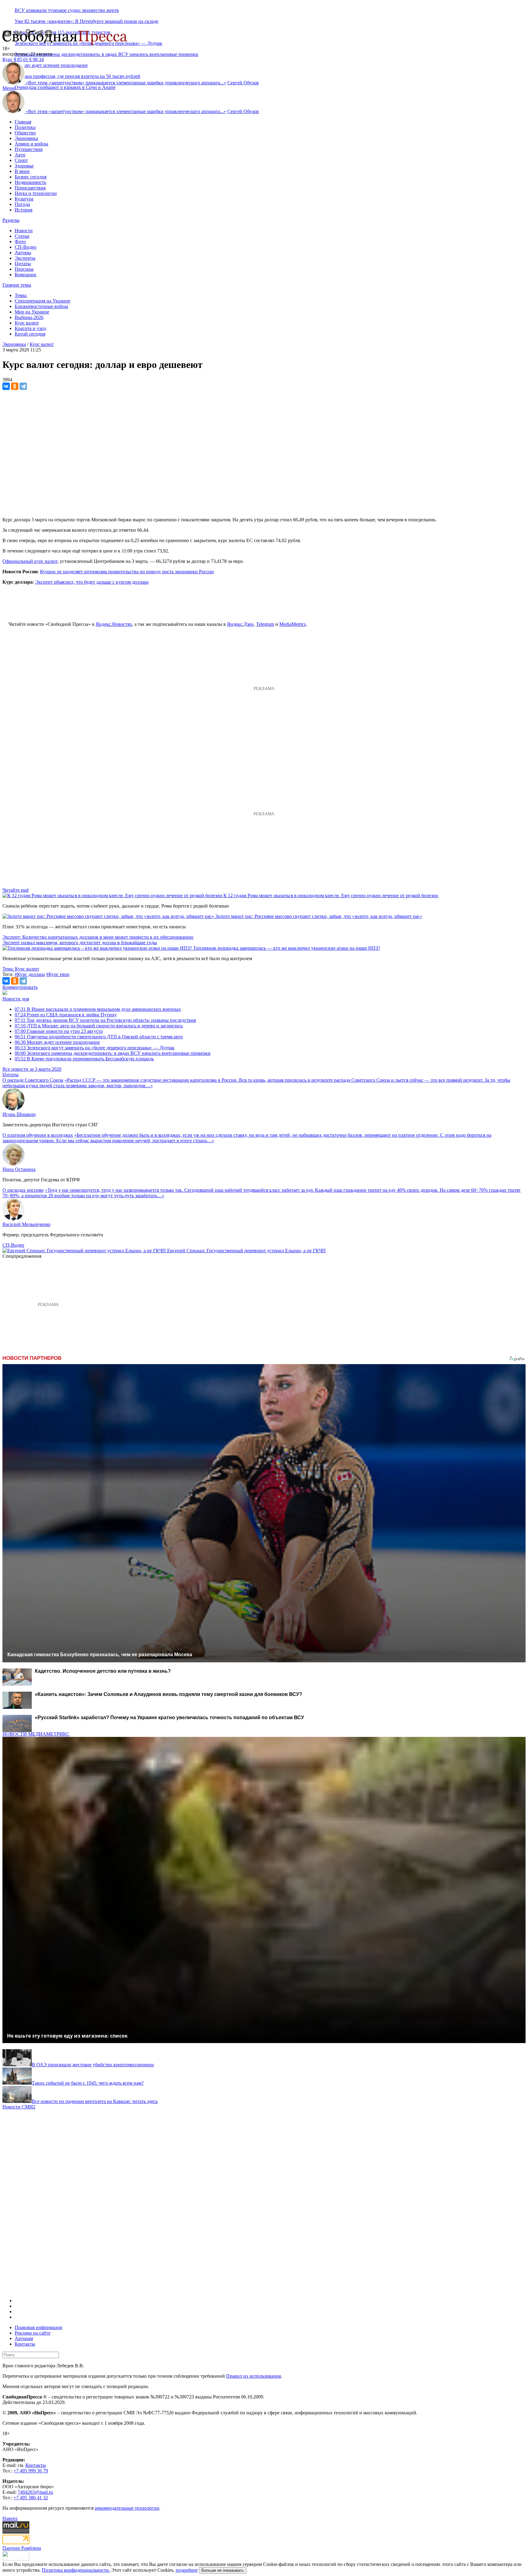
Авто (20, 155)
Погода (22, 204)
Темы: (21, 295)
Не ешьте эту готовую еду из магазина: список (67, 2036)
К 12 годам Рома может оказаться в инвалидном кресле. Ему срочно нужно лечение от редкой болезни (331, 895)
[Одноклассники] (15, 386)
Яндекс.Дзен (240, 624)
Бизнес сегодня (31, 177)
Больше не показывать (223, 2570)
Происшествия (30, 188)
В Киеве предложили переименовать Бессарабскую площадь (84, 1059)
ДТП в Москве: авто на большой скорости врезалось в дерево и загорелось (99, 1026)
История (24, 210)
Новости (24, 231)
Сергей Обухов (243, 83)
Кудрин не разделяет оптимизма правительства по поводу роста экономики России (127, 572)
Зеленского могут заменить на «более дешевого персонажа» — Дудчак (95, 1048)
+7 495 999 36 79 (31, 2471)
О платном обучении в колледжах (38, 1135)
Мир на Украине (32, 312)
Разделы (11, 220)
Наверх (10, 2518)
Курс (7, 59)
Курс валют (27, 323)
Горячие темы (17, 285)
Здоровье (24, 166)
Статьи (22, 236)
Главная (23, 122)
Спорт (21, 160)
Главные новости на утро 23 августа (59, 1031)
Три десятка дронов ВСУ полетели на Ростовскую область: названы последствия (105, 1020)
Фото (20, 242)
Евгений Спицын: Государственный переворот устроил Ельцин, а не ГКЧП (246, 1251)
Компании (26, 275)
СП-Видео (26, 247)
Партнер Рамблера (22, 2548)
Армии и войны (31, 144)
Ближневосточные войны (41, 306)
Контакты (25, 2344)
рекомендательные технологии (127, 2508)
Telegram (265, 624)
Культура (24, 199)
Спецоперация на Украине (42, 301)
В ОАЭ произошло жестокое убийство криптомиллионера (93, 2065)
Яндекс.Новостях (114, 624)
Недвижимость (30, 182)
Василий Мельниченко (26, 1224)
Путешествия (29, 149)
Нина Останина (19, 1169)
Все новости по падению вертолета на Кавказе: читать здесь (95, 2101)
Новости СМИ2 (19, 2107)
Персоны (24, 269)
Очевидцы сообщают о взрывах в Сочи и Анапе (65, 87)
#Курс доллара (30, 974)
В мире (22, 171)
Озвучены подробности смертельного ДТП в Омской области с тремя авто (99, 1037)
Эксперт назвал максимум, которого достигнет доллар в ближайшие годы (80, 943)
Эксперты (25, 258)
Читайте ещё (16, 890)
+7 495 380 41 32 (31, 2498)
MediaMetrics (293, 624)
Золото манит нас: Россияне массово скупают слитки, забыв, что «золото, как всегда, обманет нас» (319, 916)
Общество (25, 133)
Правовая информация (38, 2327)
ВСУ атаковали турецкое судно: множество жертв (67, 10)
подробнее (187, 2570)
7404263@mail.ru (35, 2492)
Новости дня (16, 999)
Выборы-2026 (29, 317)
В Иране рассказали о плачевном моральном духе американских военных (98, 1009)
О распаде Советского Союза (33, 1080)
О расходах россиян (23, 1190)
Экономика (26, 138)
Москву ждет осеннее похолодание (57, 1042)
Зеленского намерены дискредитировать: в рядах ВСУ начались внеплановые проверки (106, 54)
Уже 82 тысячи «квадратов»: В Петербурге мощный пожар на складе (86, 21)
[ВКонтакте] (6, 386)
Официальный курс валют (30, 561)
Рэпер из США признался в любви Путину (66, 1015)
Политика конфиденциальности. (76, 2570)
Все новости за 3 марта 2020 (32, 1069)
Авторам (24, 2338)
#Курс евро (58, 974)
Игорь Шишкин (19, 1114)
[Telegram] (23, 386)
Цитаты (23, 264)
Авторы (23, 253)
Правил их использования (253, 2376)
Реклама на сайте (33, 2333)
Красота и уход (30, 328)
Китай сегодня (30, 334)
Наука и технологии (36, 193)
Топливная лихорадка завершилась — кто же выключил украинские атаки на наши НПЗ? (287, 948)
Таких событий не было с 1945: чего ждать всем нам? (88, 2083)
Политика (25, 127)
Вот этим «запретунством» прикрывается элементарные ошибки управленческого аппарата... (126, 83)
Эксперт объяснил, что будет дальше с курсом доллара (92, 582)
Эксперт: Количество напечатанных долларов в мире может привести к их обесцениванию (98, 937)
